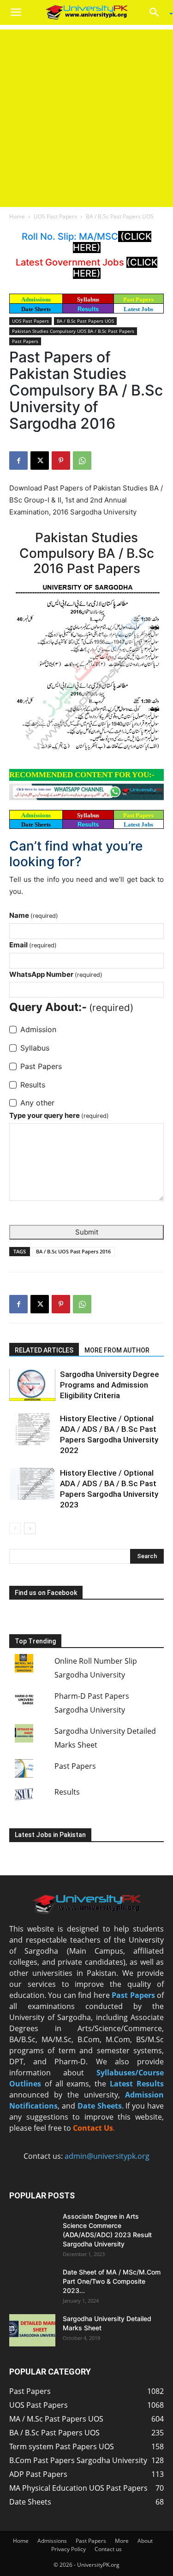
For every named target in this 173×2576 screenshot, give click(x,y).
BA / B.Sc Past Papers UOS (120, 216)
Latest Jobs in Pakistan (50, 1835)
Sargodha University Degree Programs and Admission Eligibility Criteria (110, 1385)
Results (88, 309)
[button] (16, 12)
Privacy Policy (69, 2549)
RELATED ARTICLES (44, 1350)
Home (17, 216)
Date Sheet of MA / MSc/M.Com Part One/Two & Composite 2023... (112, 2281)
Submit (87, 1232)
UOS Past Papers (55, 216)
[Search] (157, 12)
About (145, 2541)
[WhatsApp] (82, 461)
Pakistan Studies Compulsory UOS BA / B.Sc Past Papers (73, 331)
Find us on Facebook (46, 1593)
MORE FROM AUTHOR (117, 1350)
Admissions (52, 2541)
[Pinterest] (61, 461)
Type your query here (59, 1115)
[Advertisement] (86, 116)
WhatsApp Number (56, 974)
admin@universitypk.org (107, 2156)
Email (33, 945)
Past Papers (25, 341)
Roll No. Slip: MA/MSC (70, 236)
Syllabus (88, 299)
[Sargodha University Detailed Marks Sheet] (32, 2330)
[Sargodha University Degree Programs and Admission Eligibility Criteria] (32, 1385)
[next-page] (30, 1528)
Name (34, 915)
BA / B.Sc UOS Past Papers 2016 (73, 1251)
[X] (40, 461)
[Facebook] (18, 461)
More (122, 2541)
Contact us (108, 2549)
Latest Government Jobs (71, 262)
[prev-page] (15, 1528)
